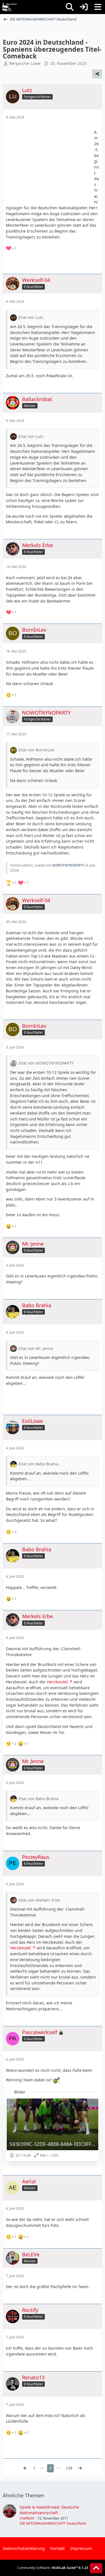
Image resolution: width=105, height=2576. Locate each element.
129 (69, 2468)
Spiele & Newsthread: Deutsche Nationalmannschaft (49, 2510)
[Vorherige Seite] (25, 2468)
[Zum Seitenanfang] (96, 2568)
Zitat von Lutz (31, 317)
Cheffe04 (27, 2518)
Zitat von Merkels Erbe (39, 1900)
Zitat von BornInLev (36, 750)
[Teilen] (97, 74)
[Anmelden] (84, 7)
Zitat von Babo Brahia (38, 1464)
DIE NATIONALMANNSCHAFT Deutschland (53, 2523)
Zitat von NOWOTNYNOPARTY (46, 1063)
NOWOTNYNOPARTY (68, 865)
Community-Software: (53, 2568)
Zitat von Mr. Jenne (36, 1348)
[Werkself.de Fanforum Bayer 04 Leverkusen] (9, 7)
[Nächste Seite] (80, 2468)
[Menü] (98, 7)
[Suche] (70, 7)
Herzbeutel (57, 1682)
